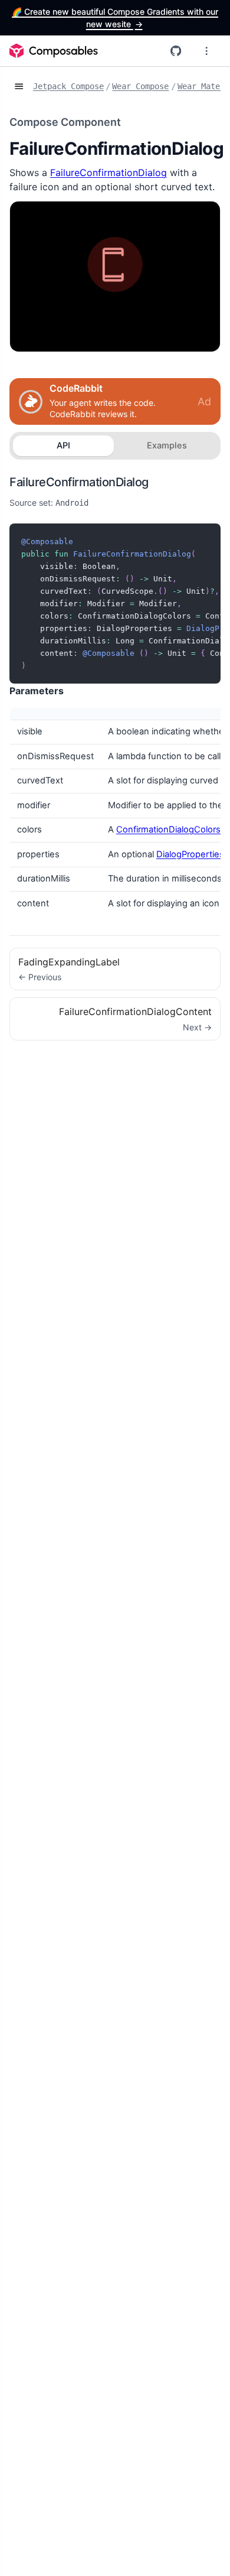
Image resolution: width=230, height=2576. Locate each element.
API (63, 445)
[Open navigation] (19, 87)
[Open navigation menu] (206, 51)
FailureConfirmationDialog (109, 173)
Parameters (37, 691)
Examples (167, 445)
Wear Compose (140, 86)
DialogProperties (190, 854)
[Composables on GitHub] (176, 51)
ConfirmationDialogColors (168, 830)
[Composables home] (54, 51)
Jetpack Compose (68, 86)
